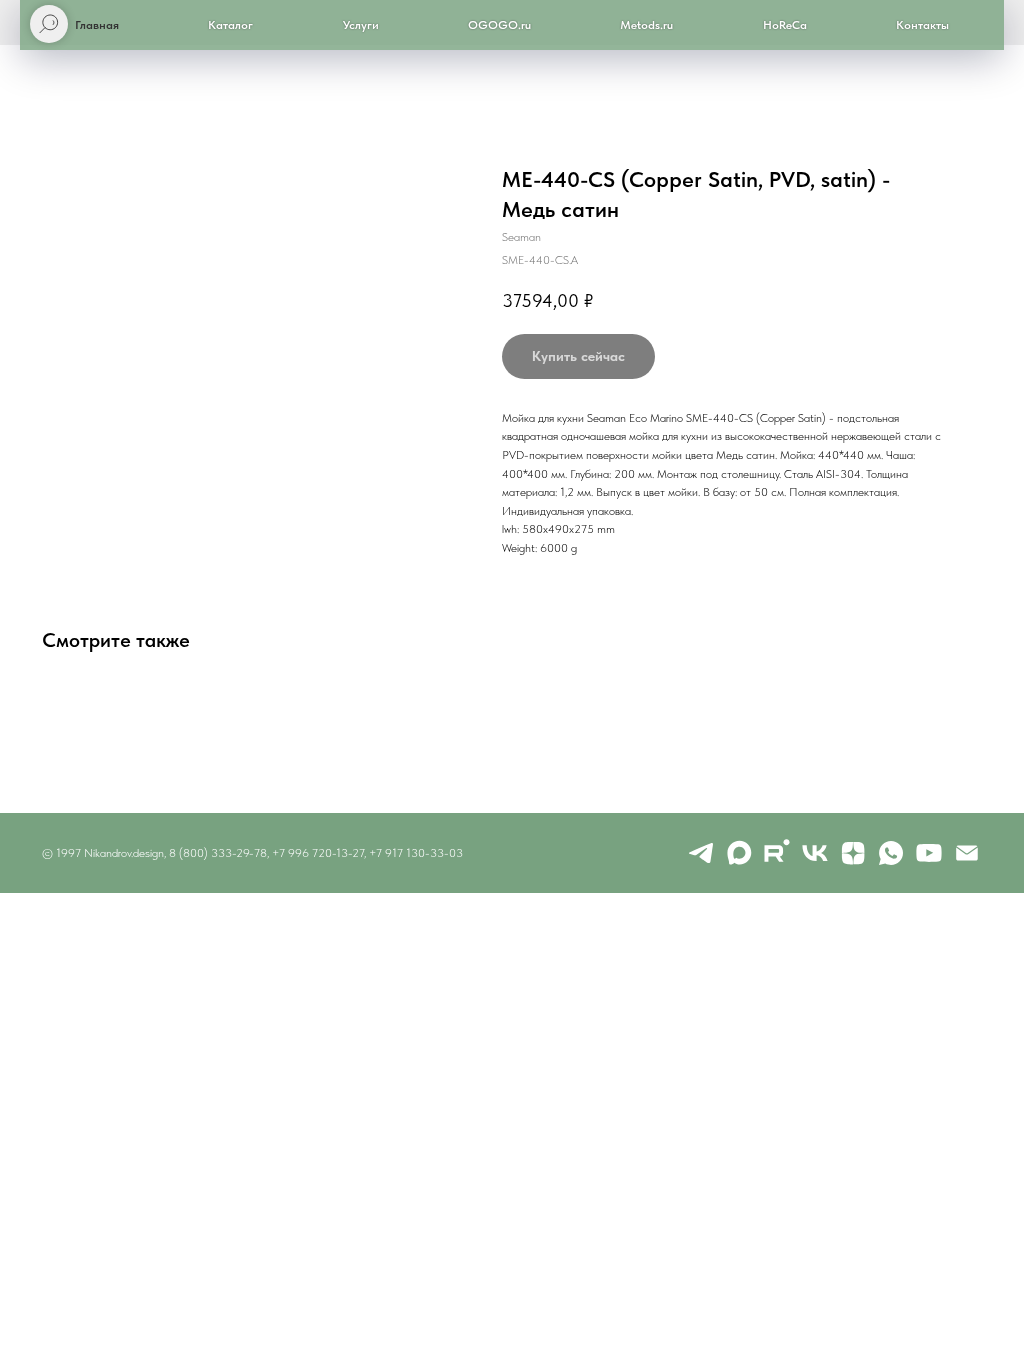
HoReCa (785, 25)
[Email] (967, 853)
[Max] (739, 853)
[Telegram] (701, 853)
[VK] (815, 853)
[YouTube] (929, 853)
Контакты (922, 25)
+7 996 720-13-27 (318, 853)
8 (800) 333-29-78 (218, 853)
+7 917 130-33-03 (416, 853)
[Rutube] (777, 853)
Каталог (230, 25)
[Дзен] (853, 853)
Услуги (361, 25)
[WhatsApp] (891, 853)
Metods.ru (646, 25)
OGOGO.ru (499, 25)
